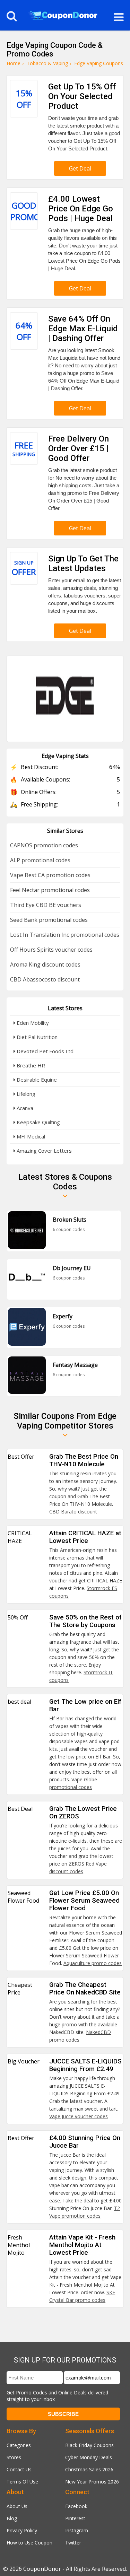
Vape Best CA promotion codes (50, 875)
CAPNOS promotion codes (44, 845)
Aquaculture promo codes (93, 1963)
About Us (17, 2506)
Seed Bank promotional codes (49, 920)
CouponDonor (42, 2569)
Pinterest (75, 2518)
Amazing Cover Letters (44, 1151)
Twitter (73, 2543)
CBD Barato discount (73, 1512)
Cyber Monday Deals (89, 2457)
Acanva (24, 1108)
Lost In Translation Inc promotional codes (65, 935)
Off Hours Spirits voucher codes (51, 950)
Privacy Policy (22, 2530)
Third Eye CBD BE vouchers (46, 905)
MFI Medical (30, 1136)
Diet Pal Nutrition (36, 1037)
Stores (14, 2457)
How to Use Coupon (29, 2543)
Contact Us (19, 2469)
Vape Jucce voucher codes (79, 2116)
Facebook (76, 2506)
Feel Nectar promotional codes (50, 890)
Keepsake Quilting (38, 1122)
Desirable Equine (36, 1080)
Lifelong (25, 1094)
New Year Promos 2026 (92, 2482)
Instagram (77, 2530)
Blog (12, 2518)
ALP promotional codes (40, 860)
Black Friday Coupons (89, 2445)
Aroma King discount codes (45, 964)
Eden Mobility (32, 1023)
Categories (19, 2445)
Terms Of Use (22, 2482)
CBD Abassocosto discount (45, 979)
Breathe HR (30, 1065)
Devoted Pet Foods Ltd (44, 1051)
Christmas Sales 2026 (89, 2469)
